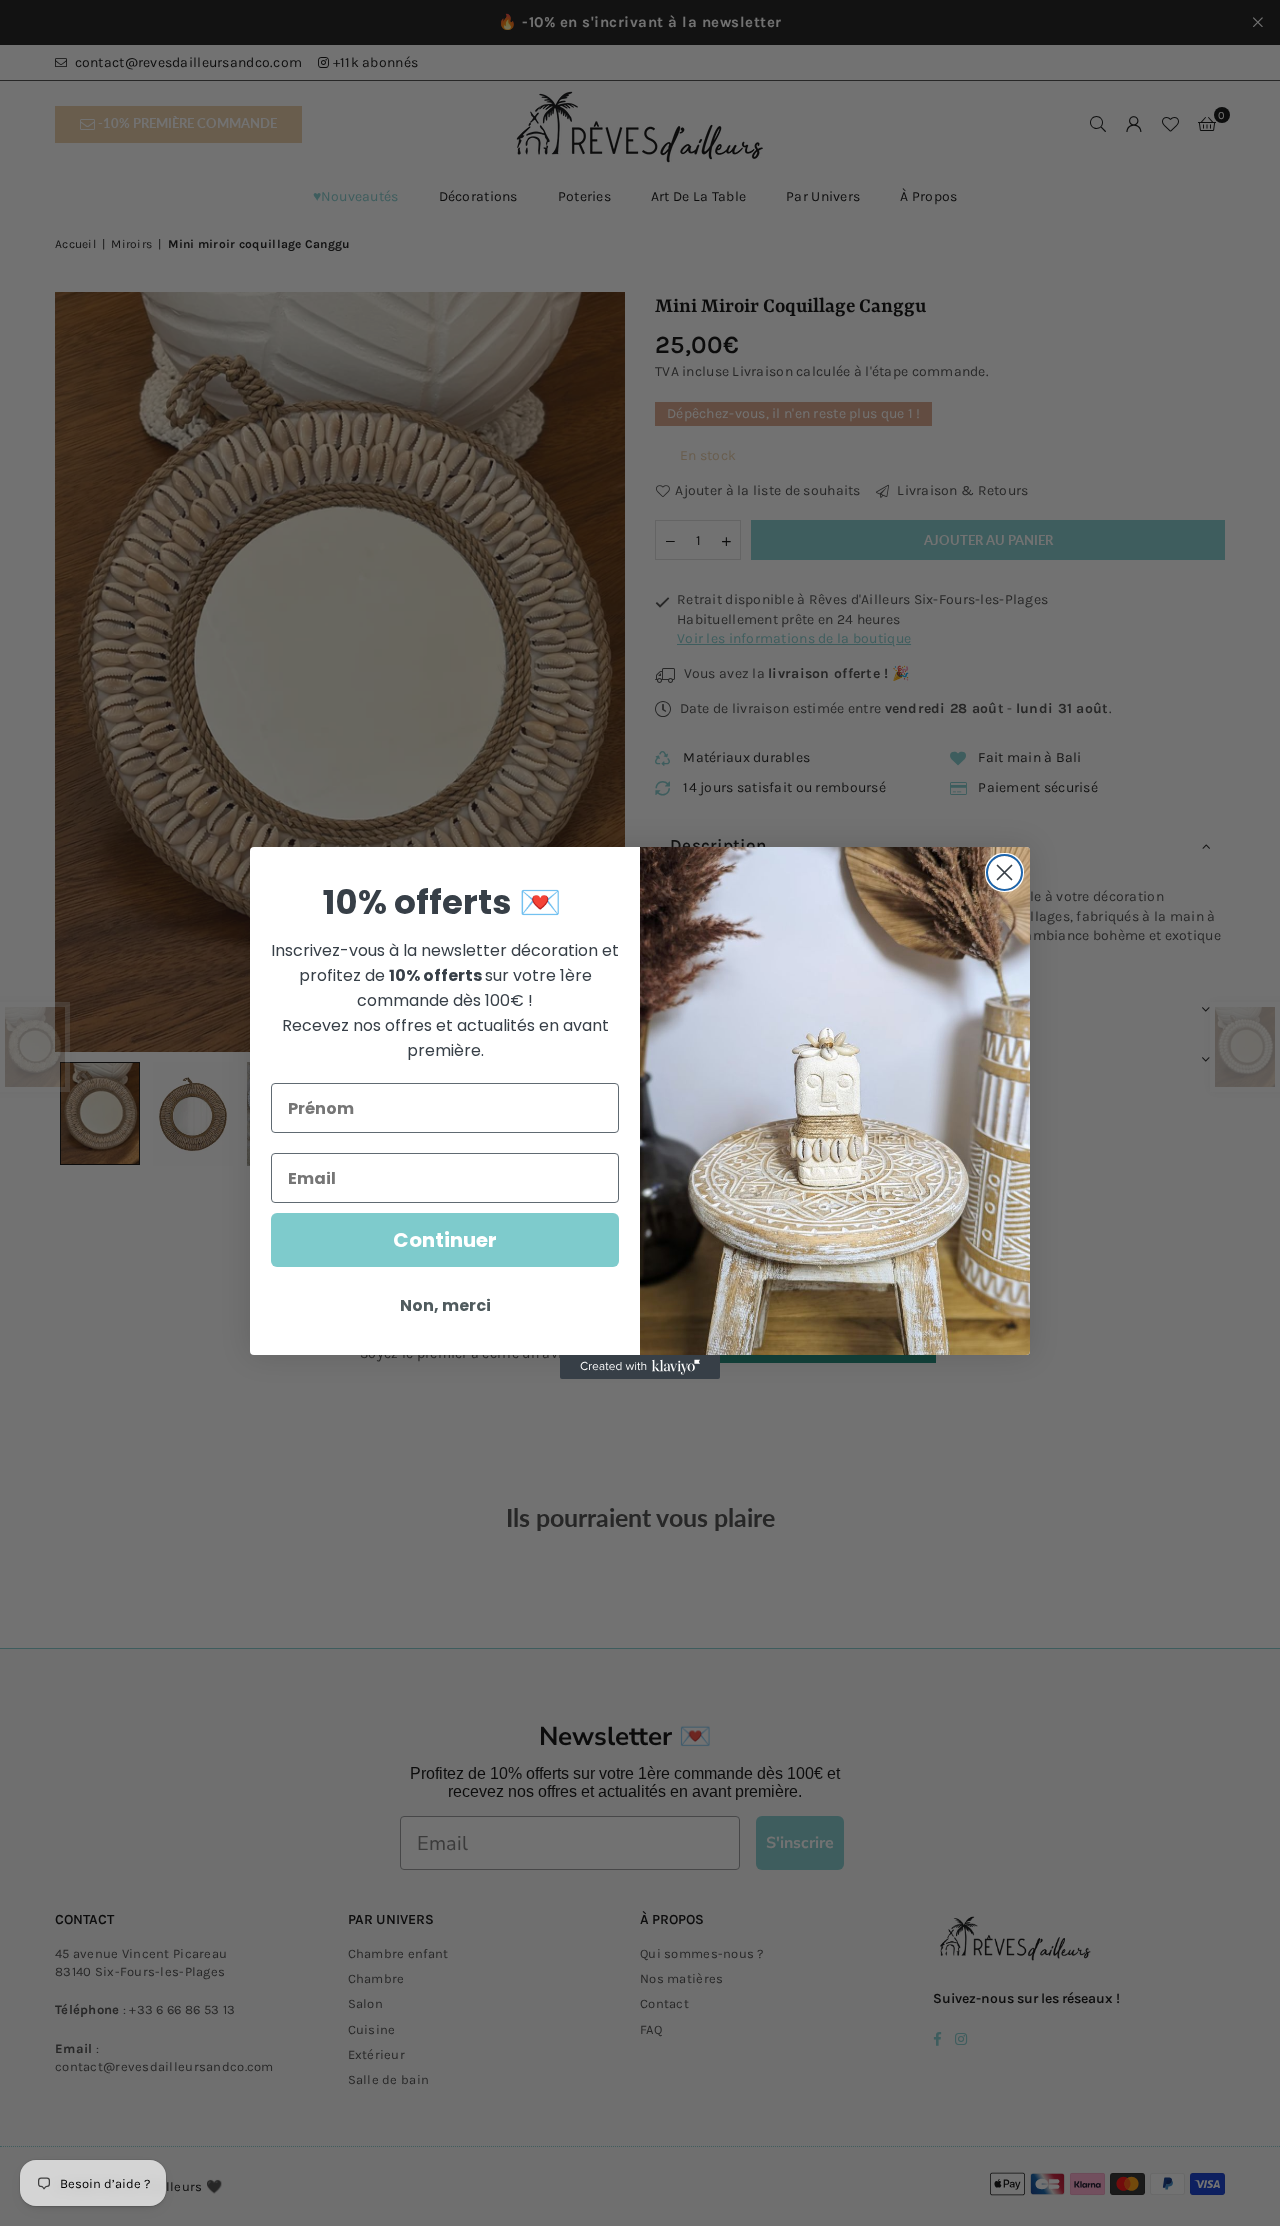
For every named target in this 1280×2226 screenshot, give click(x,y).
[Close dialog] (1004, 872)
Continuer (445, 1240)
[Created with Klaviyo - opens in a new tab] (640, 1367)
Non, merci (445, 1305)
